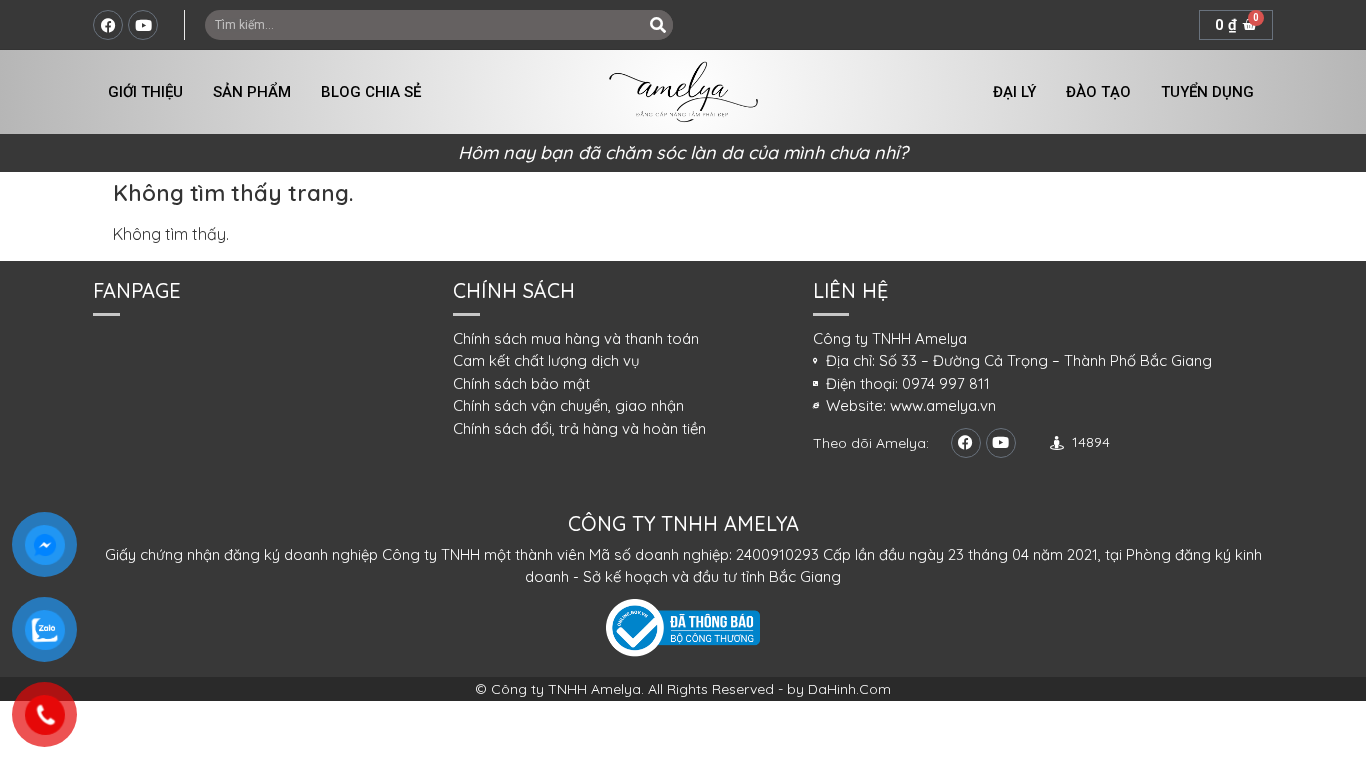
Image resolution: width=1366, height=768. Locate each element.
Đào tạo (1098, 92)
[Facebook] (108, 25)
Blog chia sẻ (371, 92)
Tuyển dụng (1207, 92)
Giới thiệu (145, 92)
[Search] (658, 25)
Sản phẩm (252, 92)
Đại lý (1014, 92)
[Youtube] (143, 25)
